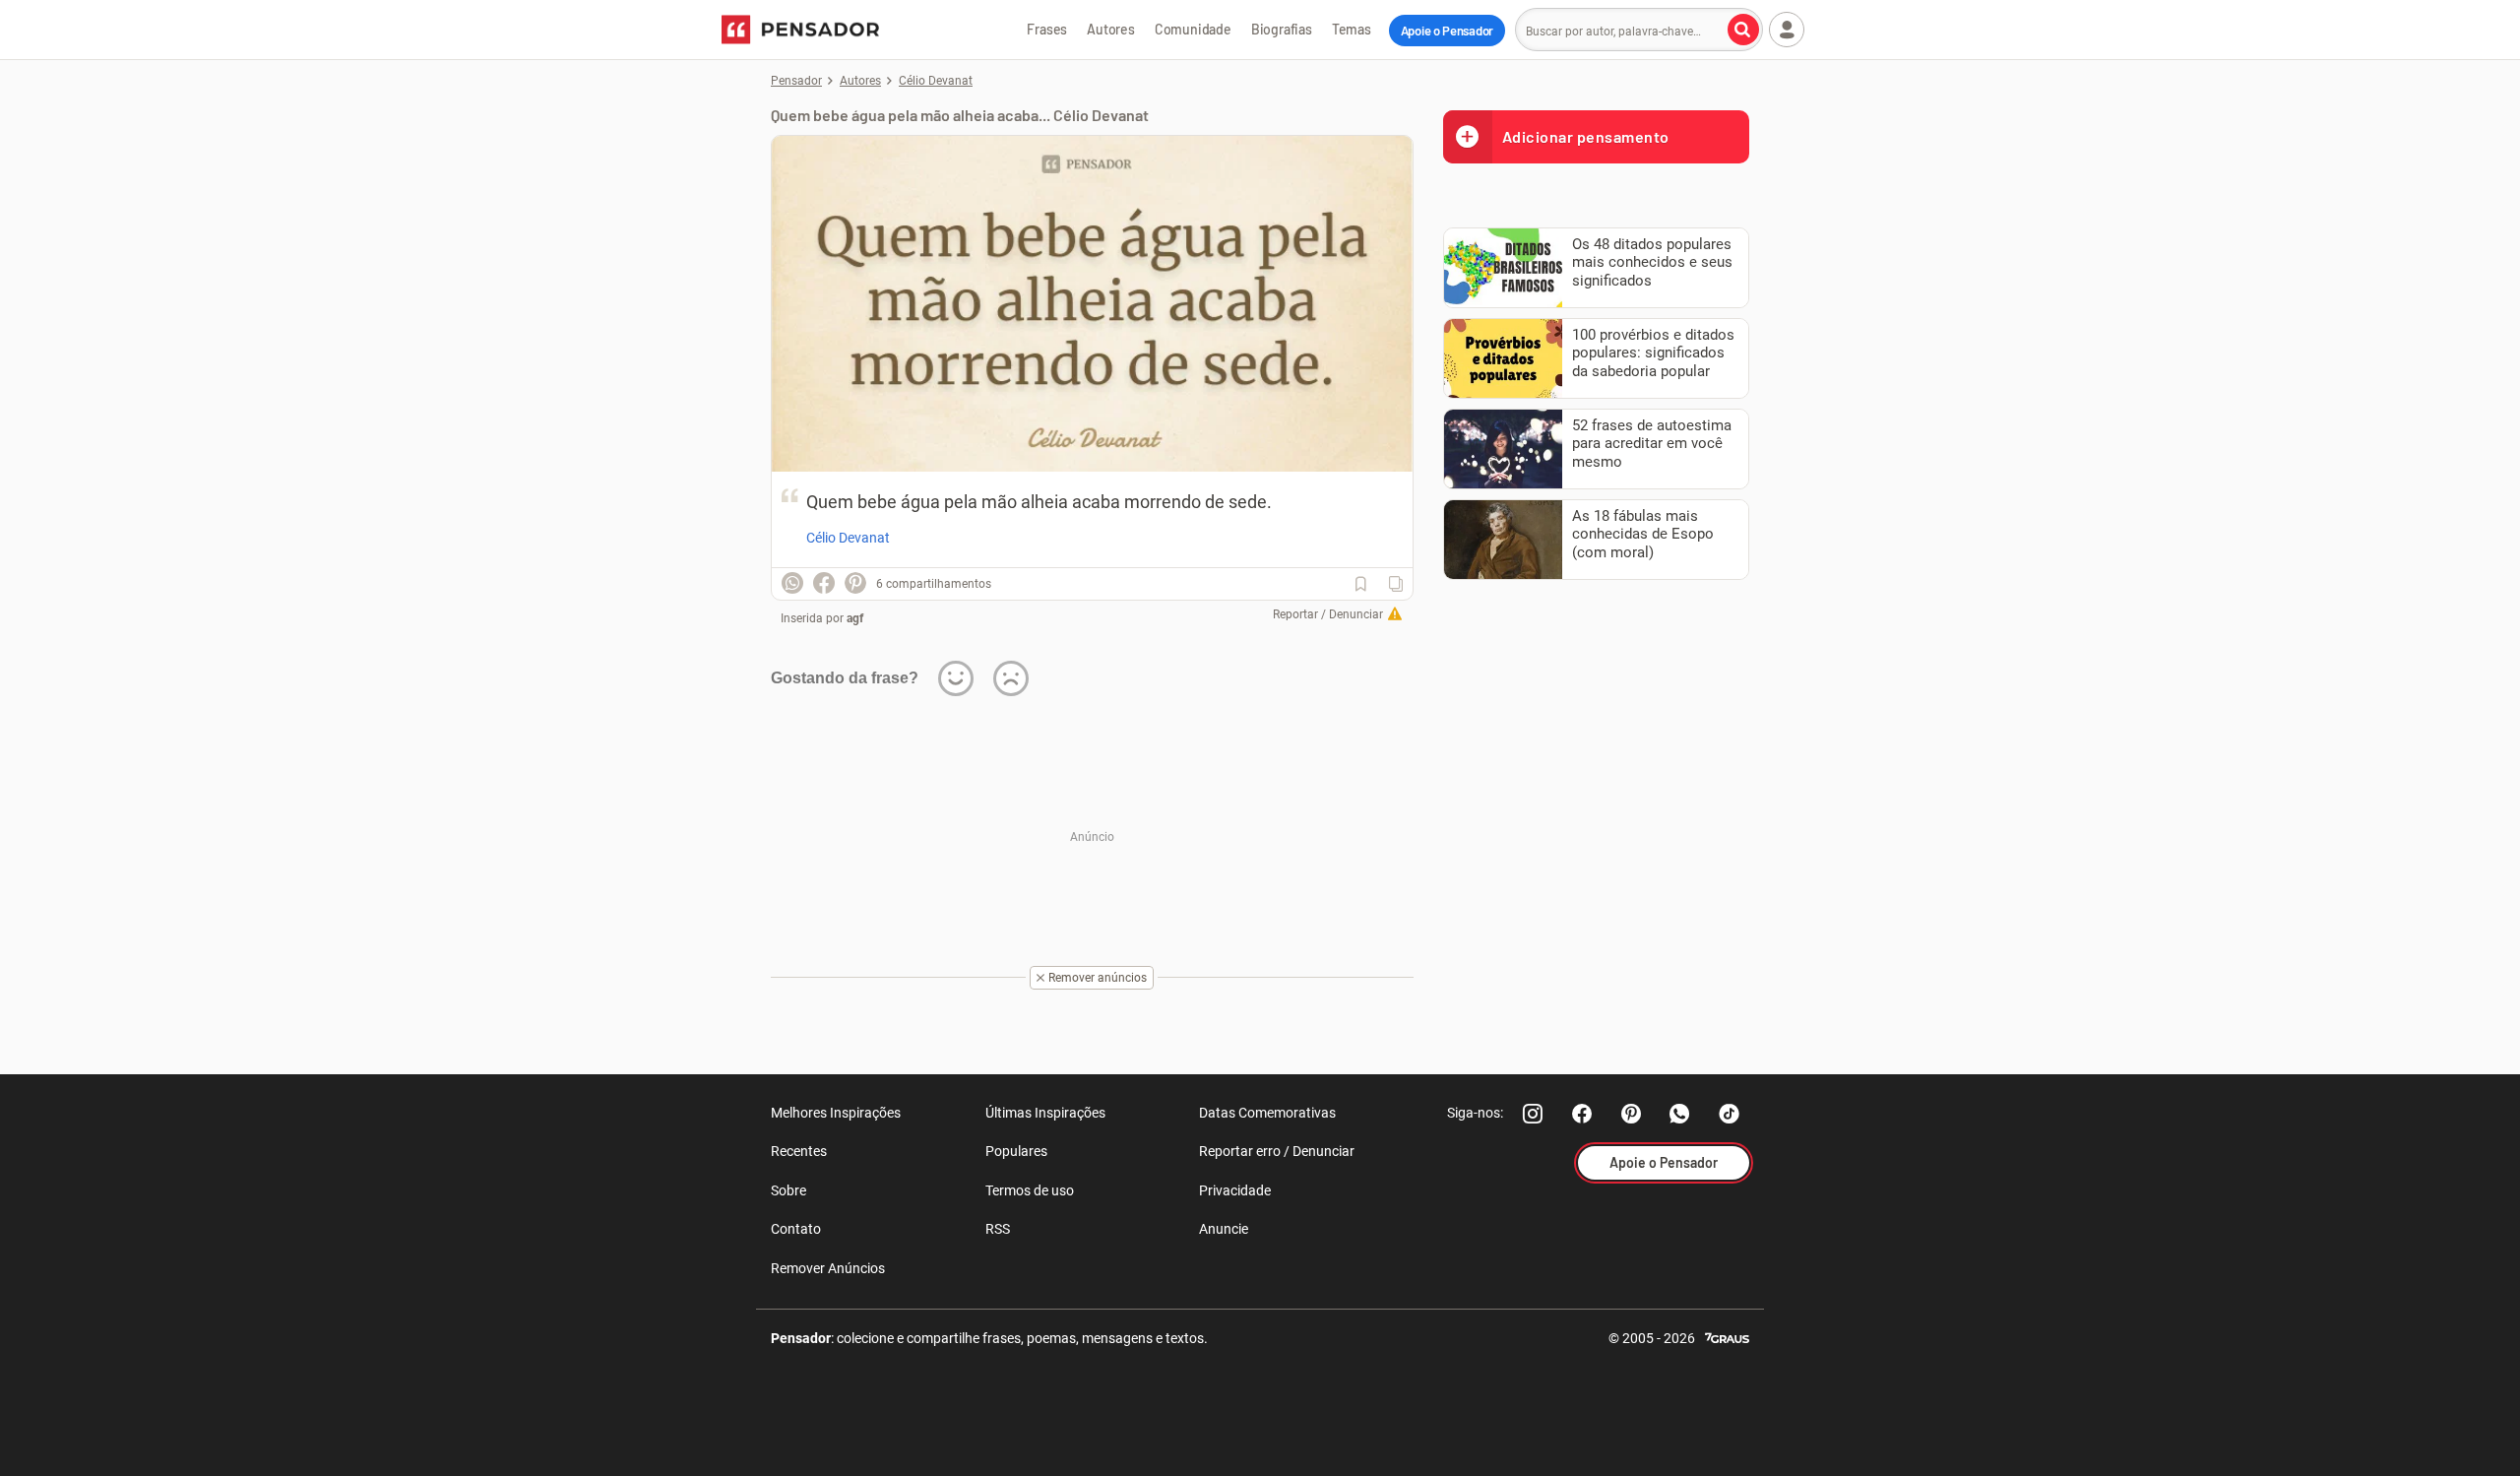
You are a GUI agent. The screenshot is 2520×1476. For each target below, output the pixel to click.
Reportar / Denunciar (1328, 614)
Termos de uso (1030, 1190)
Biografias (1282, 29)
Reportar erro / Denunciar (1277, 1151)
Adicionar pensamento (1586, 136)
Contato (796, 1229)
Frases (1047, 29)
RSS (998, 1229)
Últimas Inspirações (1045, 1113)
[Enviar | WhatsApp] (792, 583)
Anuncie (1224, 1229)
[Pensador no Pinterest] (1631, 1114)
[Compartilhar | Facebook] (824, 583)
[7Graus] (1727, 1337)
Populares (1016, 1151)
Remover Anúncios (828, 1268)
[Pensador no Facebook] (1582, 1114)
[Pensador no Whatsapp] (1680, 1114)
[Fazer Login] (1787, 30)
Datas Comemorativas (1267, 1113)
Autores (1111, 29)
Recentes (799, 1151)
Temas (1352, 29)
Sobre (788, 1190)
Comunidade (1193, 29)
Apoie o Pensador (1447, 31)
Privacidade (1235, 1190)
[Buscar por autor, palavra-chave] (1743, 30)
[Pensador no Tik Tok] (1730, 1114)
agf (855, 618)
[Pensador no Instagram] (1533, 1114)
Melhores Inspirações (836, 1113)
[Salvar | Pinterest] (855, 583)
